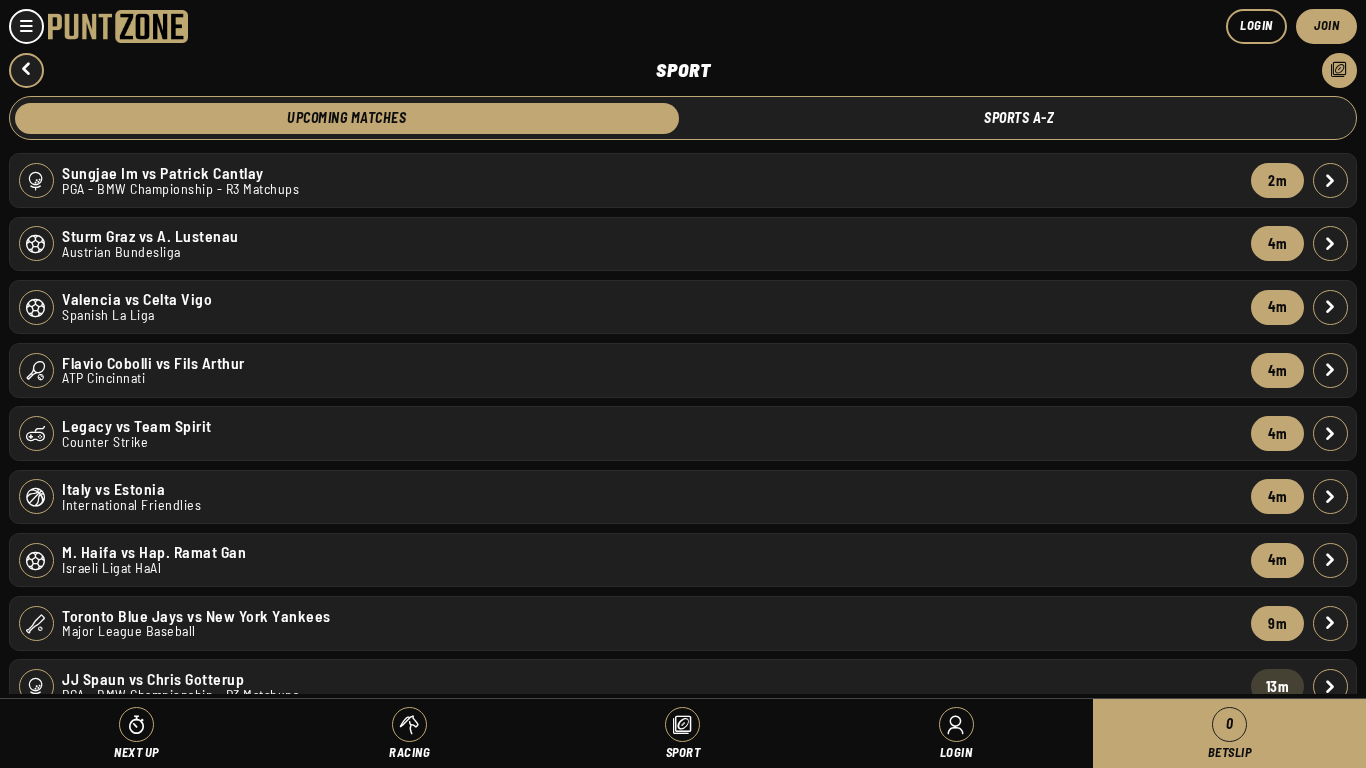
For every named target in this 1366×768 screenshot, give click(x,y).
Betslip (1230, 737)
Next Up (136, 752)
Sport (683, 752)
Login (1256, 25)
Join (1326, 25)
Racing (409, 752)
